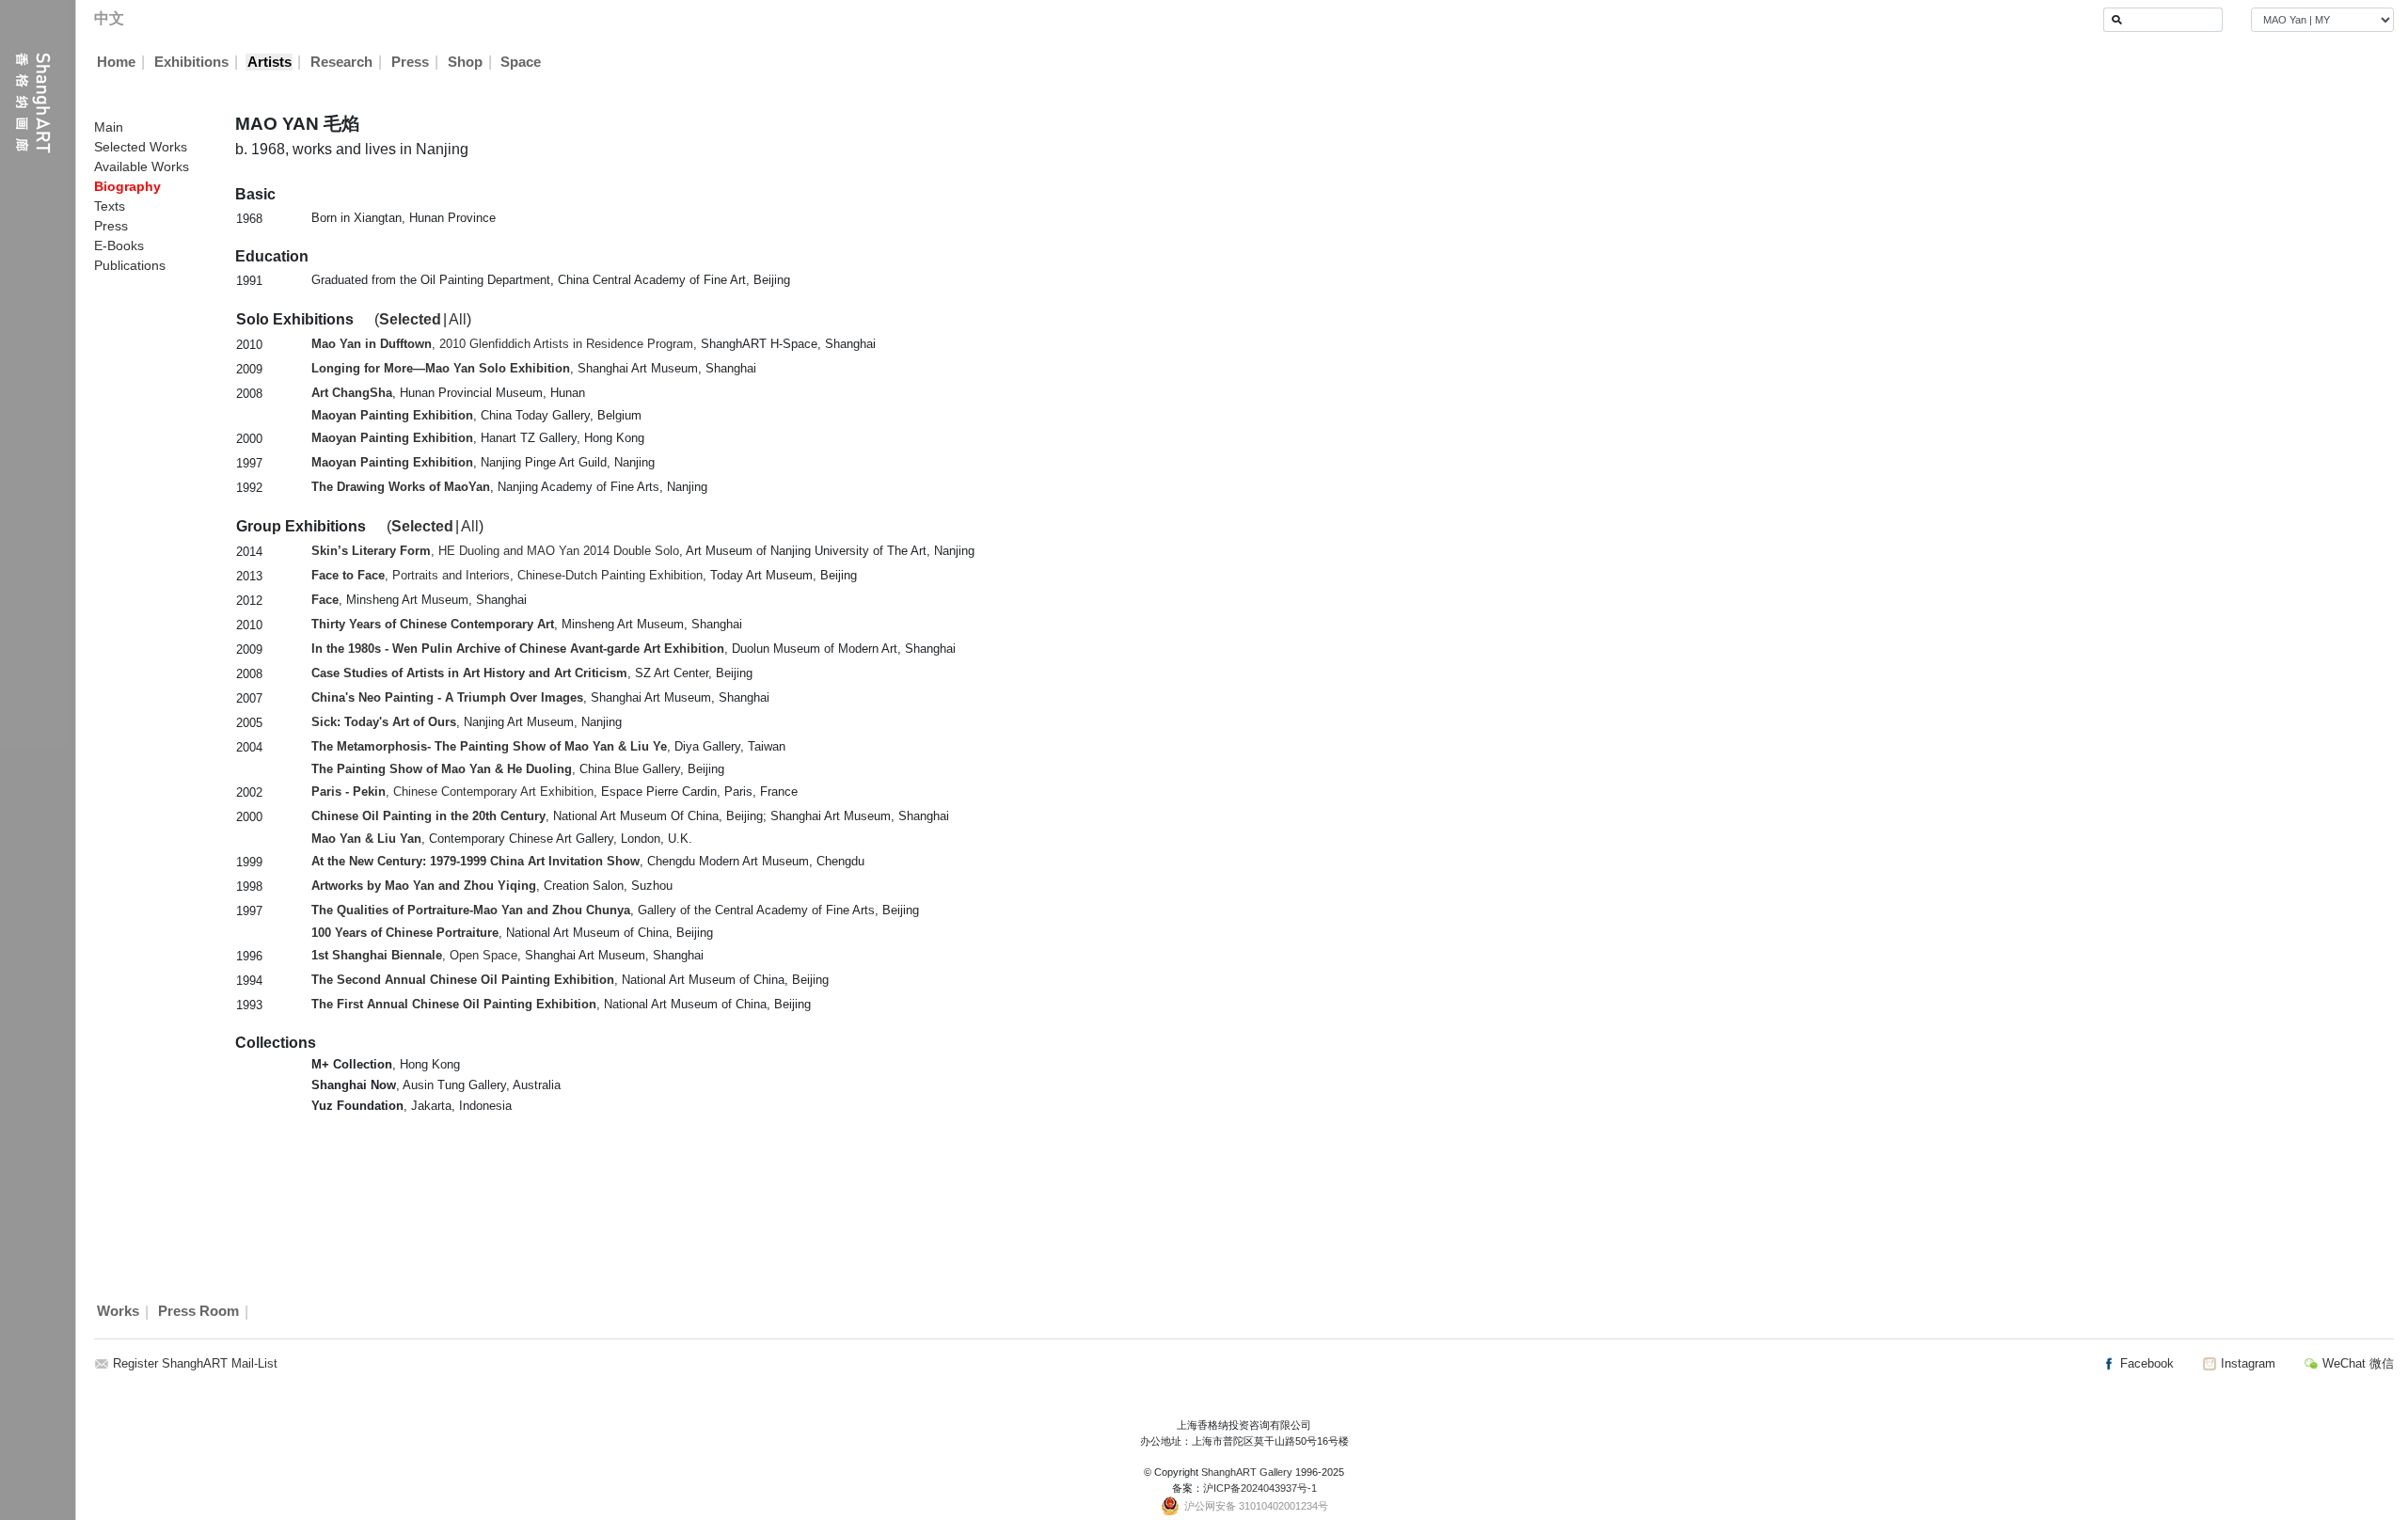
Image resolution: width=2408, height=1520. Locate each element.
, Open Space (414, 955)
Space (521, 62)
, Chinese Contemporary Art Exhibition (452, 792)
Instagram (2246, 1363)
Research (341, 62)
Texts (110, 206)
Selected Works (141, 147)
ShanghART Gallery (1247, 1472)
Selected (410, 319)
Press (410, 62)
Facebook (2145, 1363)
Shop (465, 62)
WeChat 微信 (2356, 1363)
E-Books (119, 245)
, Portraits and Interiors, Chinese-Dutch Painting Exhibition (507, 575)
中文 (109, 18)
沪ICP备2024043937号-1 (1260, 1488)
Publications (130, 265)
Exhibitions (191, 62)
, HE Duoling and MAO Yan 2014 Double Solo (495, 551)
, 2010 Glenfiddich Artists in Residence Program (502, 344)
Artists (269, 62)
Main (109, 127)
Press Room (198, 1312)
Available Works (142, 166)
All (458, 319)
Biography (127, 186)
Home (116, 62)
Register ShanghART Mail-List (195, 1363)
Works (118, 1312)
